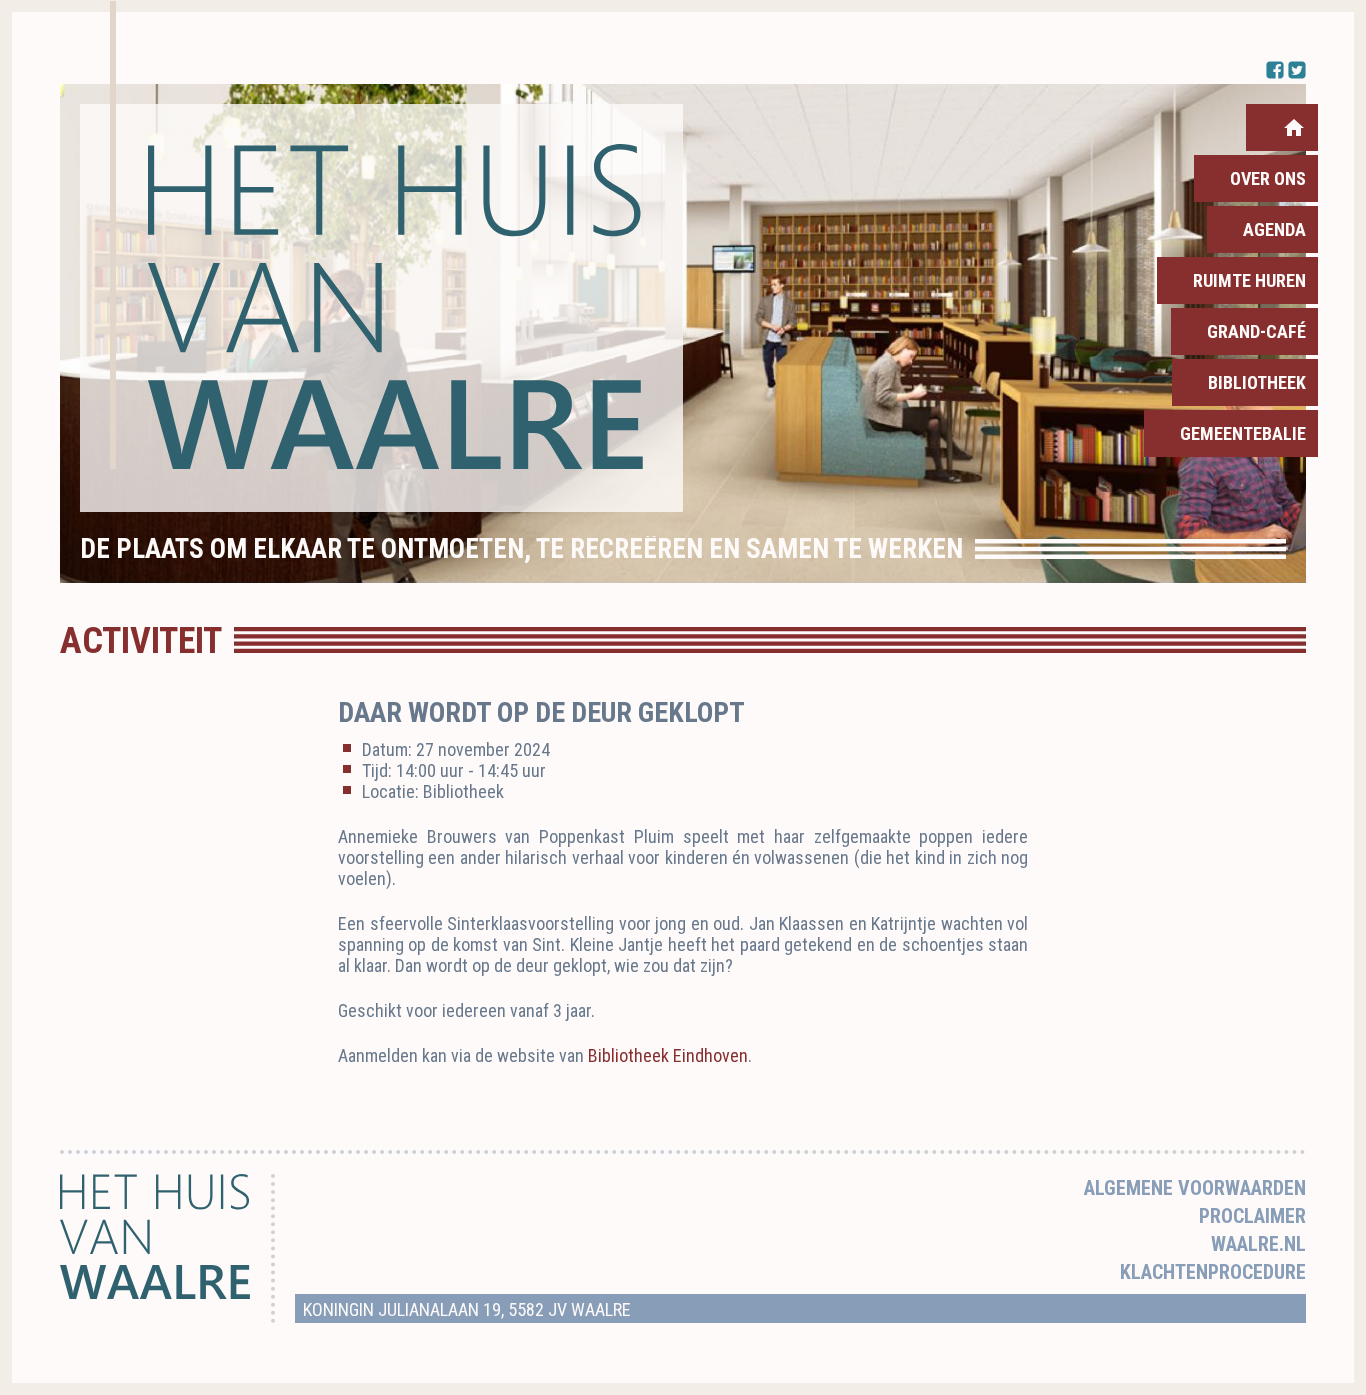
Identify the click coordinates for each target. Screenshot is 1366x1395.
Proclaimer (1252, 1216)
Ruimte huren (1249, 280)
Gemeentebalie (1243, 433)
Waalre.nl (1258, 1244)
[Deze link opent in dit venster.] (381, 308)
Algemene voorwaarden (1195, 1188)
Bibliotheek (1257, 382)
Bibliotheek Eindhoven (668, 1055)
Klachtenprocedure (1213, 1272)
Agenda (1274, 229)
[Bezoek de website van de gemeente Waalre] (155, 1293)
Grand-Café (1256, 331)
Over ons (1268, 178)
